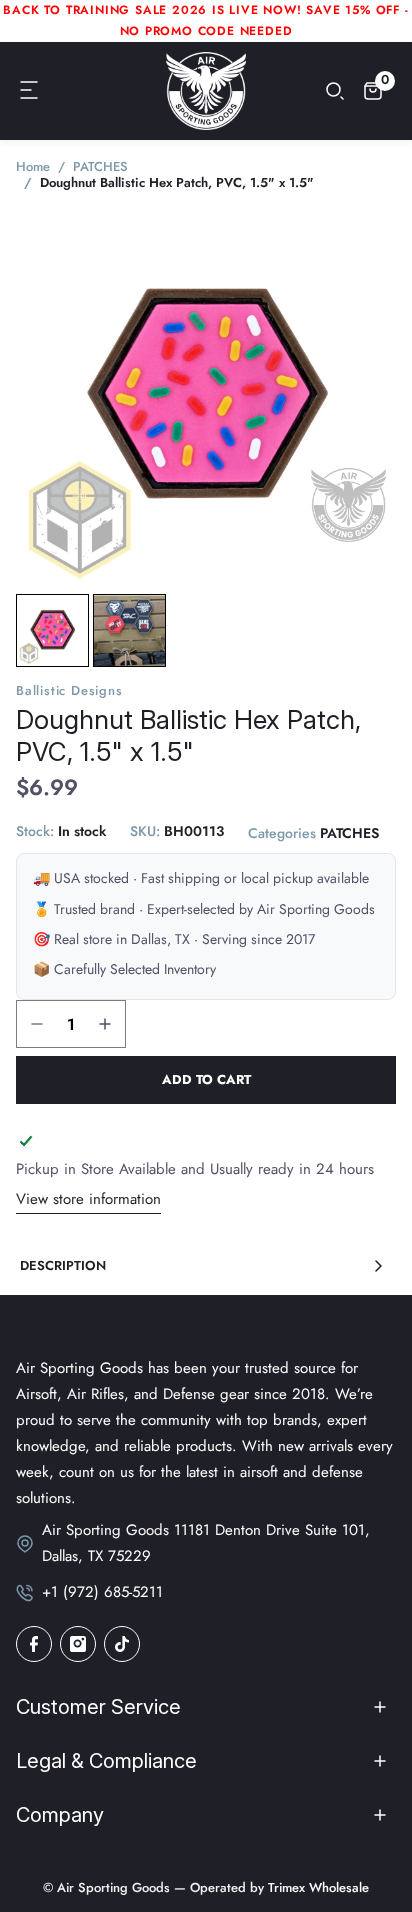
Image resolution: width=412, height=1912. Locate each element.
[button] (30, 91)
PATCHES (349, 833)
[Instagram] (78, 1644)
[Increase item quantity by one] (105, 1024)
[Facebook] (34, 1644)
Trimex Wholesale (316, 1887)
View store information (88, 1199)
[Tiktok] (122, 1644)
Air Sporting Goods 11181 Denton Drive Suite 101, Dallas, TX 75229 (206, 1543)
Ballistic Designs (69, 690)
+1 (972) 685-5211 (102, 1592)
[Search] (335, 91)
